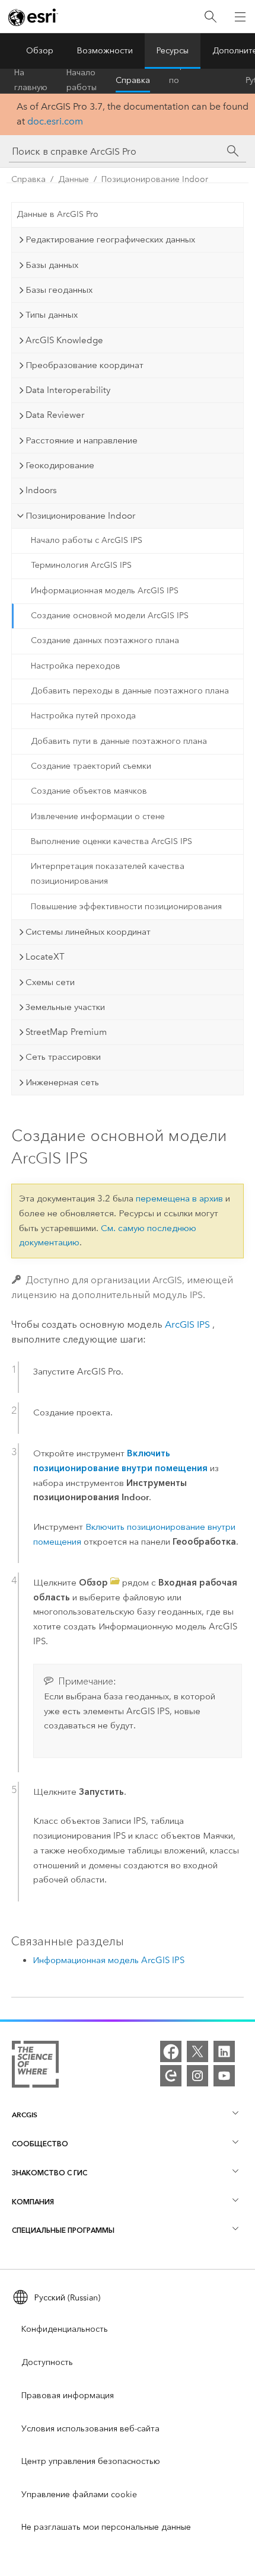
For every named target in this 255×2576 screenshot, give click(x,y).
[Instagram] (197, 2076)
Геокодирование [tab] (60, 465)
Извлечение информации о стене (98, 816)
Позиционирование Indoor (155, 179)
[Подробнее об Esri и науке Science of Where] (35, 2067)
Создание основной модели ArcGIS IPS (110, 616)
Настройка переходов (76, 666)
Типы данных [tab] (52, 315)
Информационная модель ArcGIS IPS (105, 591)
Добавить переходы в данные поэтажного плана (130, 691)
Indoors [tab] (41, 490)
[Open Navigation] (240, 17)
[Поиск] (211, 17)
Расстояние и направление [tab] (82, 440)
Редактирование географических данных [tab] (110, 239)
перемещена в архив (179, 1198)
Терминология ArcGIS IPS (81, 565)
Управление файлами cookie (79, 2494)
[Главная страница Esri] (33, 17)
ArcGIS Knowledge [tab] (64, 340)
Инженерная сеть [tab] (62, 1082)
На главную (31, 81)
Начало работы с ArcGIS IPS (87, 540)
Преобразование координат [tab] (85, 365)
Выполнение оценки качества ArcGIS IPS (111, 841)
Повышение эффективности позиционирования (126, 907)
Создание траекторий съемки (91, 766)
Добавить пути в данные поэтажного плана (119, 741)
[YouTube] (224, 2076)
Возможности (105, 51)
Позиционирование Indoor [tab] (80, 516)
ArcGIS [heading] (25, 2115)
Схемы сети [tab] (50, 982)
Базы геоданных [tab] (59, 290)
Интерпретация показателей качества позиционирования (108, 874)
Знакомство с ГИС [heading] (50, 2173)
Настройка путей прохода (83, 716)
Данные (74, 179)
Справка (133, 80)
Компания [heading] (33, 2202)
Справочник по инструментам (198, 81)
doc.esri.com (55, 121)
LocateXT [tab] (45, 957)
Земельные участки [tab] (65, 1007)
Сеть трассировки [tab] (63, 1057)
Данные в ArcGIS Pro (58, 214)
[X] (197, 2051)
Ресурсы (173, 51)
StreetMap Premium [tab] (66, 1032)
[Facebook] (171, 2051)
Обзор (40, 51)
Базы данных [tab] (52, 265)
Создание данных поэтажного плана (105, 640)
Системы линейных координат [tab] (88, 932)
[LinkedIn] (224, 2051)
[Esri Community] (171, 2076)
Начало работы (82, 81)
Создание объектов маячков (89, 791)
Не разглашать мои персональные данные (106, 2527)
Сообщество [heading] (40, 2144)
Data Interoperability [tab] (68, 390)
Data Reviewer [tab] (55, 415)
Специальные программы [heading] (63, 2230)
